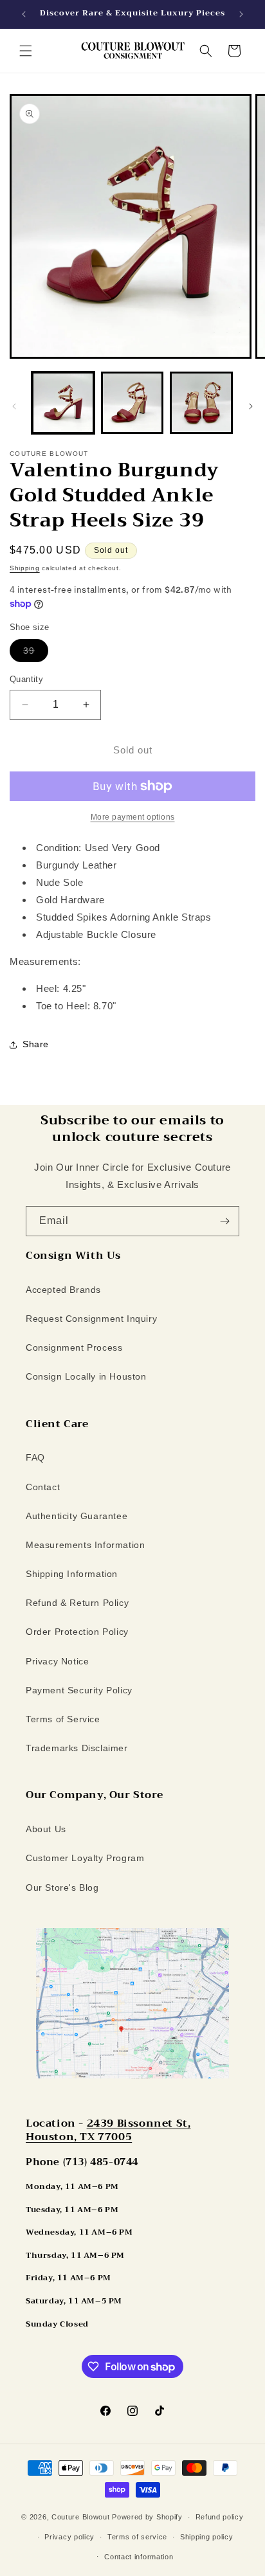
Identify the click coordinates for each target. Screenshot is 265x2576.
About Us (46, 1829)
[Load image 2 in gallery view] (132, 403)
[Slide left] (14, 406)
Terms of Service (63, 1719)
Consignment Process (74, 1347)
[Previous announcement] (24, 14)
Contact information (139, 2557)
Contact (43, 1487)
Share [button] (36, 1044)
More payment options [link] (133, 817)
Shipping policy (207, 2537)
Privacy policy (69, 2537)
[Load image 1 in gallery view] (63, 403)
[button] (26, 51)
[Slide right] (251, 406)
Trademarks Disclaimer (77, 1748)
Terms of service (137, 2537)
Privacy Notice (57, 1661)
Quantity (26, 679)
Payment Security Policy (79, 1690)
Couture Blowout (81, 2517)
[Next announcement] (241, 14)
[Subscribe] (224, 1221)
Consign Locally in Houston (86, 1376)
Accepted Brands (63, 1290)
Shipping (25, 568)
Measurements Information (85, 1545)
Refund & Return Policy (77, 1603)
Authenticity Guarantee (77, 1516)
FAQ (35, 1457)
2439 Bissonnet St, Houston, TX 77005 (108, 2130)
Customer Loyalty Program (85, 1858)
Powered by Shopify (147, 2517)
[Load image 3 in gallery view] (201, 403)
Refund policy (220, 2517)
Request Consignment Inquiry (91, 1319)
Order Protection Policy (77, 1632)
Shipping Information (72, 1574)
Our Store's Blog (62, 1887)
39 (36, 653)
